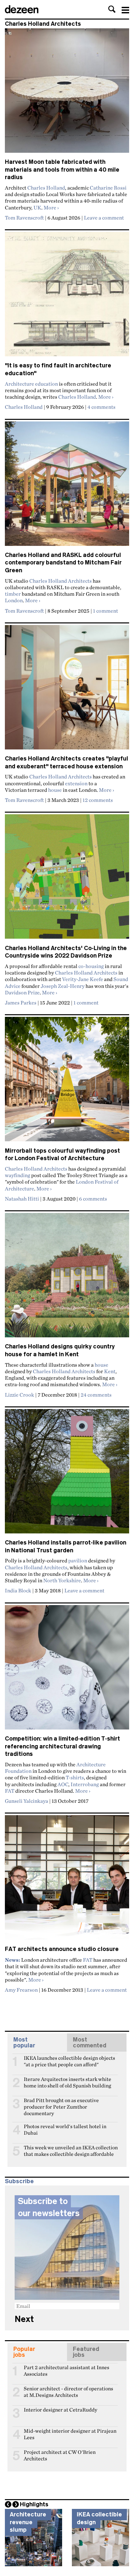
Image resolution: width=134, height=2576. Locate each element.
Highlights (34, 2504)
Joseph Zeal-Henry (63, 986)
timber (13, 594)
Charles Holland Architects (60, 581)
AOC (63, 1784)
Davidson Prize (22, 992)
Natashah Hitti (22, 1199)
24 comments (96, 1395)
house (55, 790)
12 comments (98, 800)
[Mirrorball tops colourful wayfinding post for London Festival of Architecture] (67, 1082)
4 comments (101, 407)
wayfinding (18, 1175)
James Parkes (21, 1003)
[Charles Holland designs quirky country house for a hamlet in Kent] (67, 1278)
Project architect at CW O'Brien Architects (60, 2455)
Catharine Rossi (108, 188)
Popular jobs (24, 2352)
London (14, 600)
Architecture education (31, 384)
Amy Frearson (21, 1990)
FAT (10, 1791)
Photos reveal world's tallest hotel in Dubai (65, 2129)
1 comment (106, 611)
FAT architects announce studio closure (62, 1949)
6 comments (93, 1199)
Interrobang (85, 1784)
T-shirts (75, 1777)
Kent (110, 1371)
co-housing (91, 966)
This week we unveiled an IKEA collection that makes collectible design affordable (71, 2150)
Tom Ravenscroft (24, 218)
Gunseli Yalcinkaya (27, 1801)
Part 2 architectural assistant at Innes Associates (67, 2370)
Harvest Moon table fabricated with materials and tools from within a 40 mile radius (62, 170)
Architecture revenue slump (28, 2522)
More (51, 207)
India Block (18, 1590)
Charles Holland (46, 188)
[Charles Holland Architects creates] (67, 690)
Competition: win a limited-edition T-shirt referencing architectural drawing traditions (62, 1746)
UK (37, 207)
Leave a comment (104, 218)
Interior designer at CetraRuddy (60, 2410)
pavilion (78, 1560)
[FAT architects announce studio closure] (67, 1880)
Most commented (90, 2042)
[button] (112, 9)
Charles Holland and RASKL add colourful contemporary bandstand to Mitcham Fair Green (63, 563)
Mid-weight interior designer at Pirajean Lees (70, 2434)
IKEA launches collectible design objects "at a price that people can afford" (69, 2061)
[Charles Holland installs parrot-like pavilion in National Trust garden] (67, 1474)
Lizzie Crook (20, 1395)
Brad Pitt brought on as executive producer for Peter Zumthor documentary (61, 2103)
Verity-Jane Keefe (83, 979)
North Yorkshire (62, 1580)
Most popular (24, 2042)
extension (76, 783)
